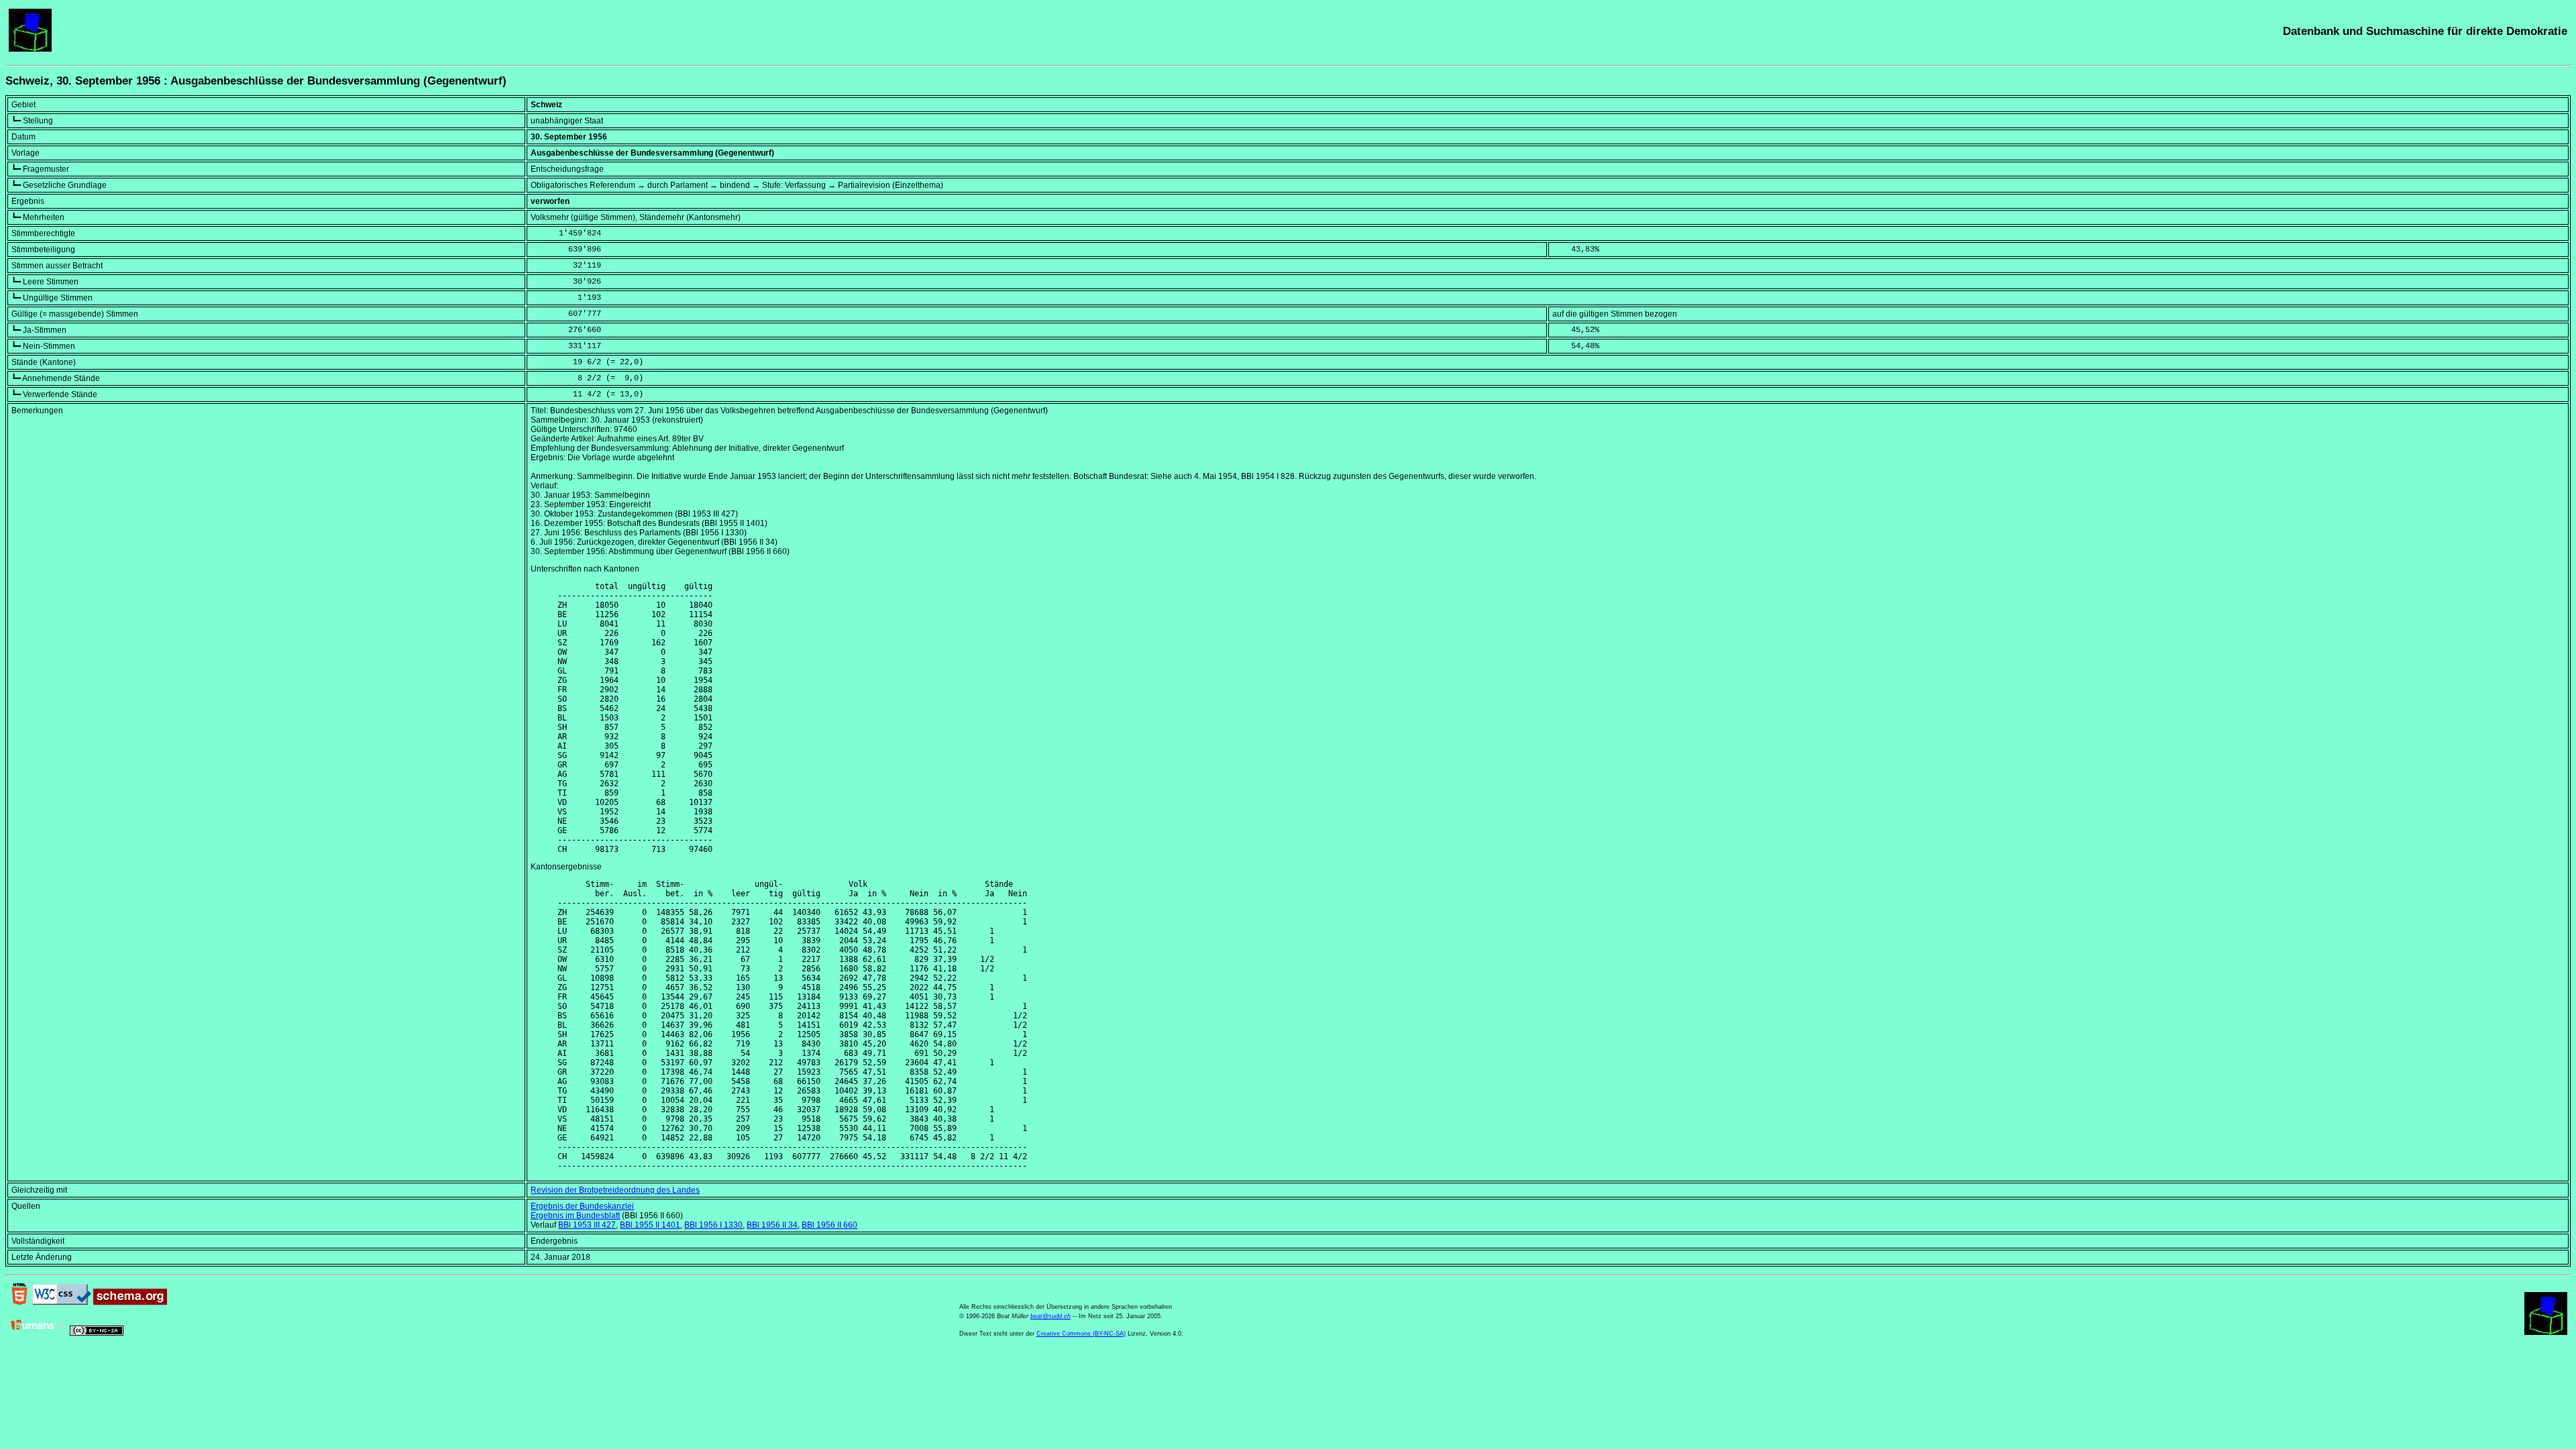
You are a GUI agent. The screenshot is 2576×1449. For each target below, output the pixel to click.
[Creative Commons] (97, 1333)
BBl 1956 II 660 (829, 1225)
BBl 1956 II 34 (772, 1225)
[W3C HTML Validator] (19, 1302)
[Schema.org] (130, 1302)
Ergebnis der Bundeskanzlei (582, 1206)
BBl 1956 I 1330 (713, 1225)
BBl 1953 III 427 (587, 1225)
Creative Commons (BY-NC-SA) (1081, 1334)
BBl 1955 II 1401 (650, 1225)
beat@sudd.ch (1051, 1316)
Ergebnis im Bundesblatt (575, 1216)
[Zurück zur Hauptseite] (30, 49)
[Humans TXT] (38, 1333)
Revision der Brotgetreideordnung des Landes (615, 1190)
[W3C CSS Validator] (62, 1302)
